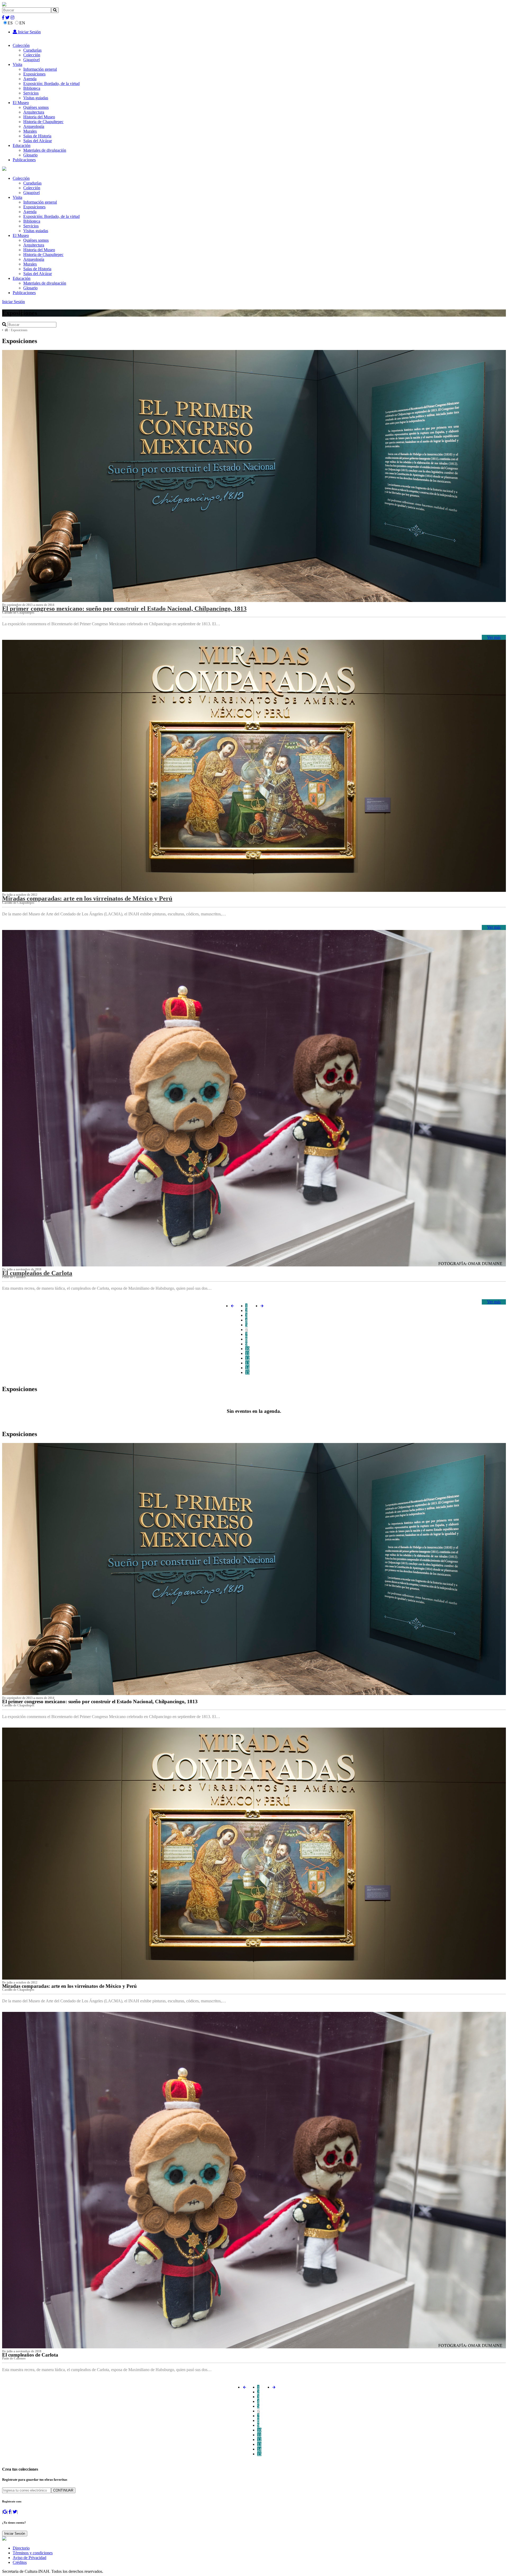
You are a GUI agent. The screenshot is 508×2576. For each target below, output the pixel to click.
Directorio (21, 2548)
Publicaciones (24, 160)
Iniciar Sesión (29, 32)
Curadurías (32, 50)
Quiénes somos (36, 107)
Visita (17, 64)
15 (247, 1372)
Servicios (31, 93)
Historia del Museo (39, 117)
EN (22, 23)
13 (247, 1363)
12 (247, 1358)
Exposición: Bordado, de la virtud (51, 84)
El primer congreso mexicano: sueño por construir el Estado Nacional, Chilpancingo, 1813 (124, 609)
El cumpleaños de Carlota (37, 1273)
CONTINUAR (63, 2490)
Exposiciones (34, 74)
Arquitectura (34, 112)
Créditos (20, 2562)
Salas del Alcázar (38, 141)
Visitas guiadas (36, 98)
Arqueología (34, 126)
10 (247, 1349)
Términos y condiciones (33, 2553)
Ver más (494, 637)
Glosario (30, 155)
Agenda (30, 79)
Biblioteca (32, 88)
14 (247, 1368)
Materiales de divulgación (45, 150)
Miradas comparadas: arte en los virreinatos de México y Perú (87, 898)
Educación (22, 145)
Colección (21, 45)
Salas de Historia (37, 136)
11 (247, 1353)
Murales (30, 131)
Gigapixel (31, 60)
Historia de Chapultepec (43, 122)
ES (10, 23)
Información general (40, 69)
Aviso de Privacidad (30, 2558)
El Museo (21, 103)
